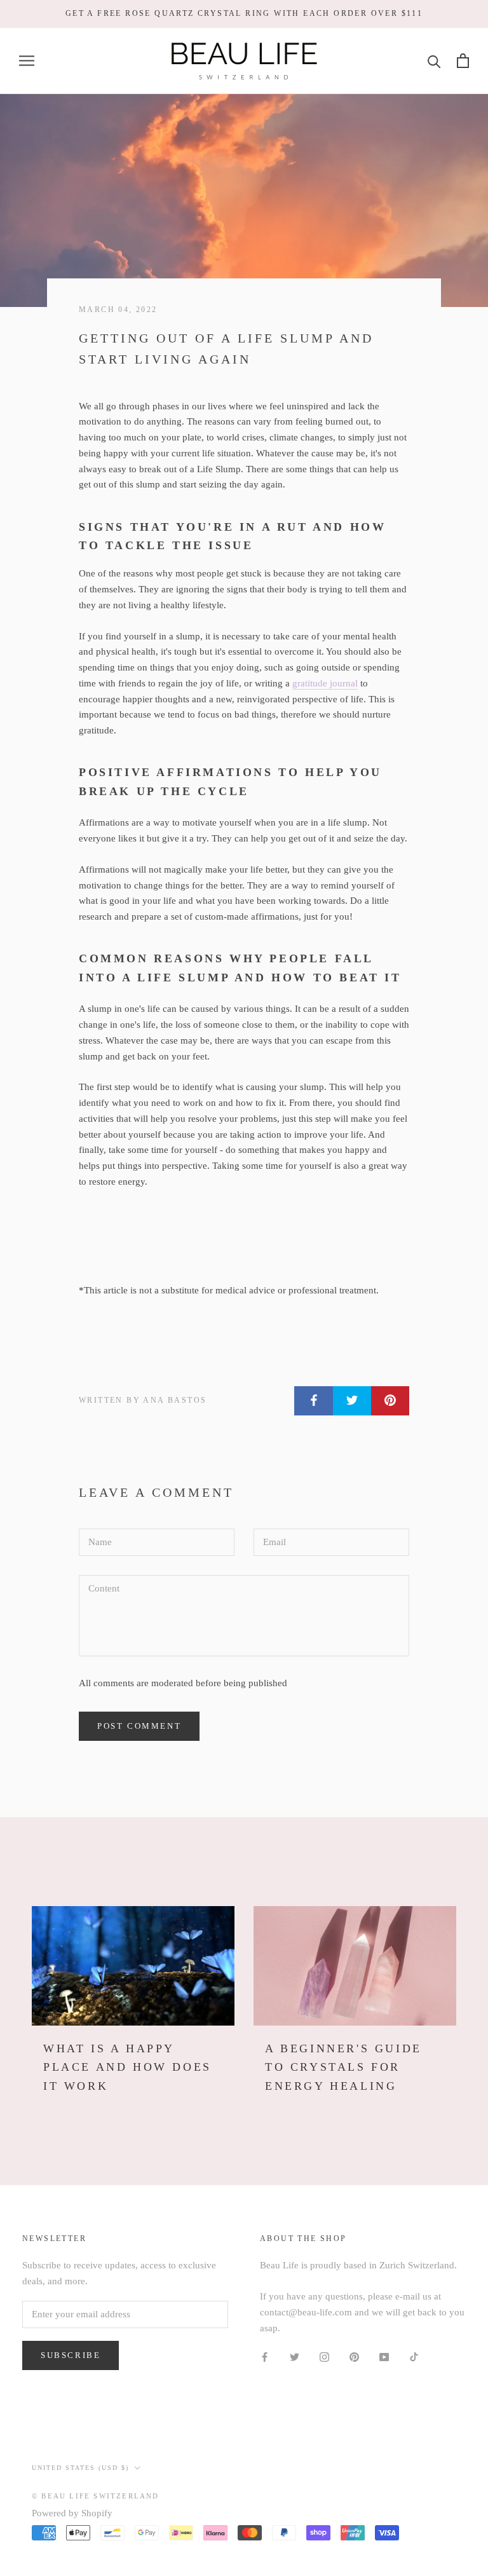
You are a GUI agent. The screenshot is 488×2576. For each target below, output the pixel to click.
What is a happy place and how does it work (127, 2067)
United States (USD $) (80, 2468)
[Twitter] (295, 2356)
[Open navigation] (27, 61)
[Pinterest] (354, 2356)
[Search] (434, 61)
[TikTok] (414, 2356)
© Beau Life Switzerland (96, 2496)
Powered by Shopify (72, 2513)
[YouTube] (384, 2356)
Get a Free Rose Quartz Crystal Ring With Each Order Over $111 (244, 13)
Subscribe (71, 2355)
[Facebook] (265, 2356)
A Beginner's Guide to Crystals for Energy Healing (343, 2067)
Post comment (139, 1726)
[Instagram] (324, 2356)
